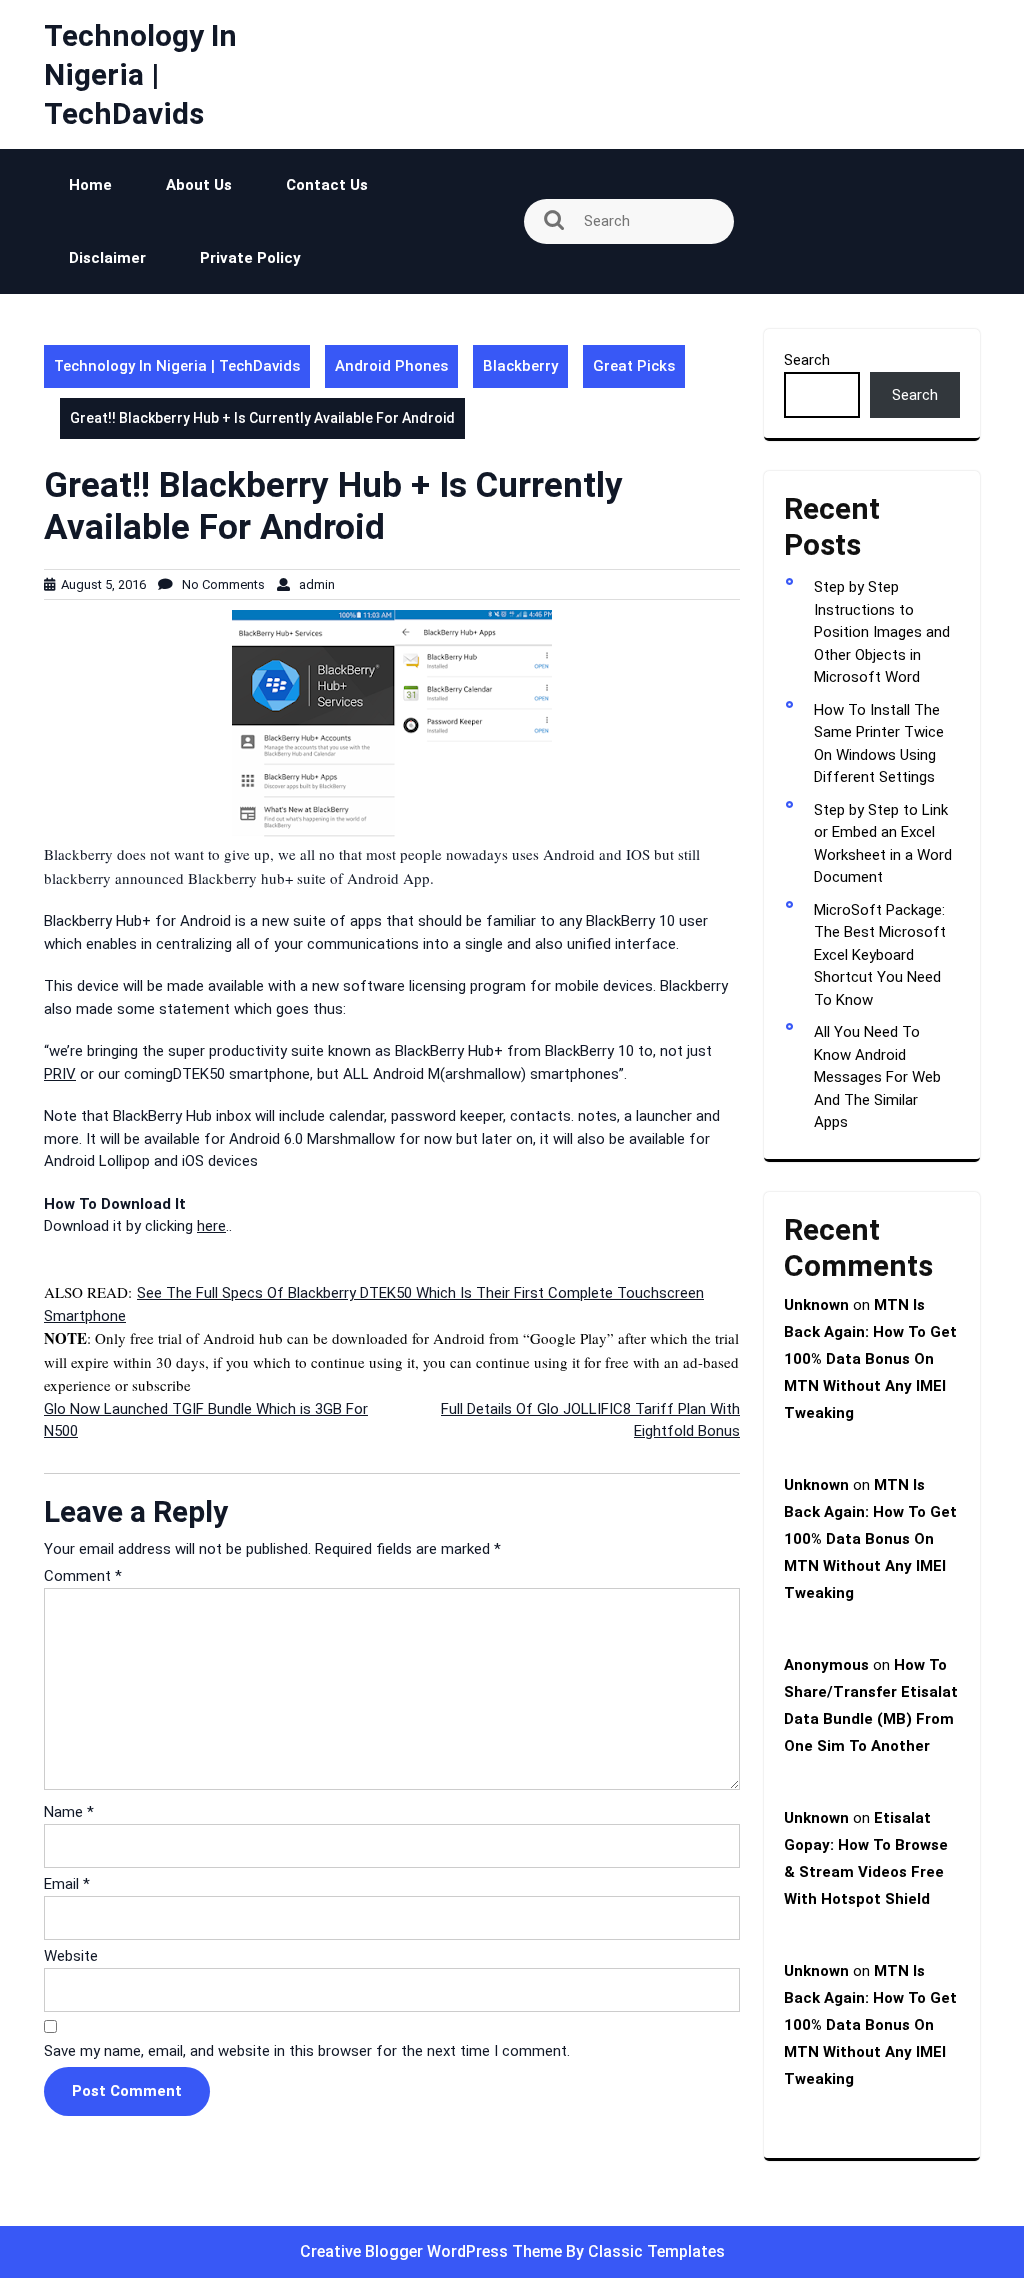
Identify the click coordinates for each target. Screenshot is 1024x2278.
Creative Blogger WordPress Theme (433, 2251)
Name (69, 1812)
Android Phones (391, 366)
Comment (83, 1576)
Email (67, 1884)
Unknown (816, 1305)
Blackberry (520, 366)
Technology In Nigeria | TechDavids (140, 74)
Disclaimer (107, 258)
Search (807, 360)
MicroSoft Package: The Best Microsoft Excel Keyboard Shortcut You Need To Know (880, 955)
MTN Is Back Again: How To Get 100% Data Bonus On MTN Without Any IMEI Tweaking (870, 1359)
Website (71, 1956)
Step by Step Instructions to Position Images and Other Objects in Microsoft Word (882, 632)
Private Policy (250, 258)
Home (90, 185)
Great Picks (634, 366)
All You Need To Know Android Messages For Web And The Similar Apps (877, 1077)
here (211, 1226)
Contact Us (327, 185)
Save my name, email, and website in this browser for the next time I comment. (307, 2051)
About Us (199, 185)
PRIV (60, 1074)
